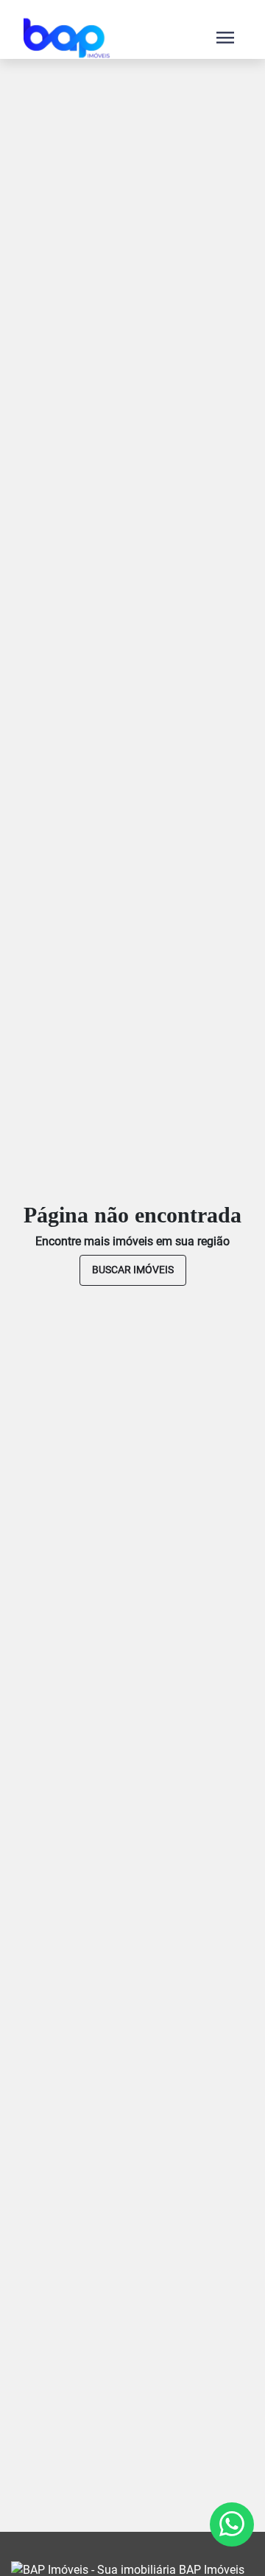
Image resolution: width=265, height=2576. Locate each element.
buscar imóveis (133, 1270)
